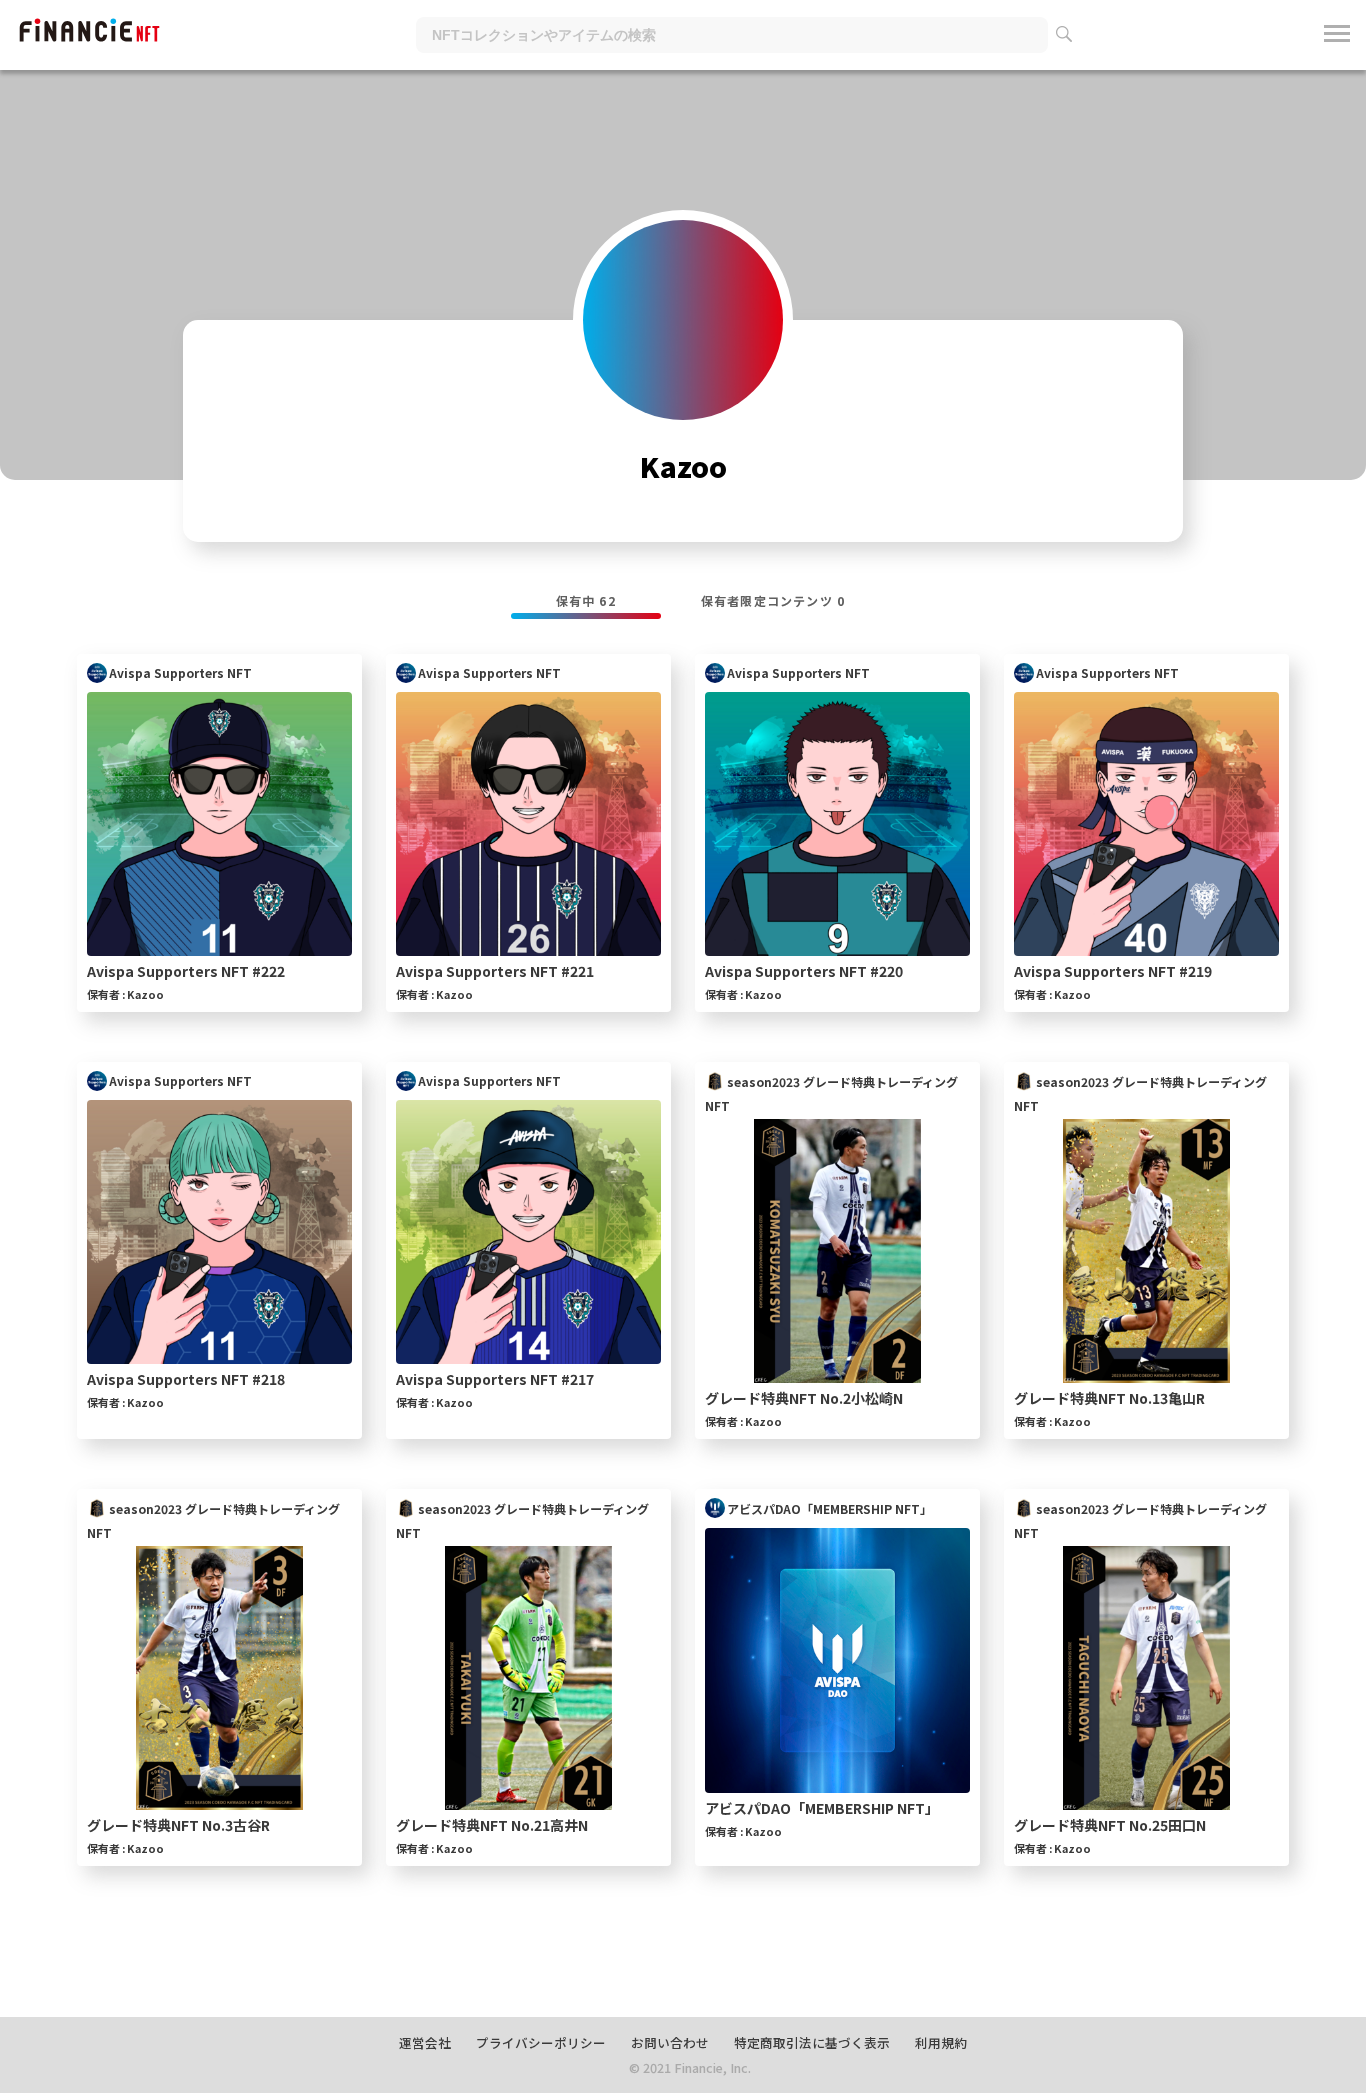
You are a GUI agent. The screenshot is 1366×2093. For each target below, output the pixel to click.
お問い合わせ (670, 2042)
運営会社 (425, 2042)
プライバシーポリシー (541, 2042)
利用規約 (941, 2042)
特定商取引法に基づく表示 (812, 2042)
